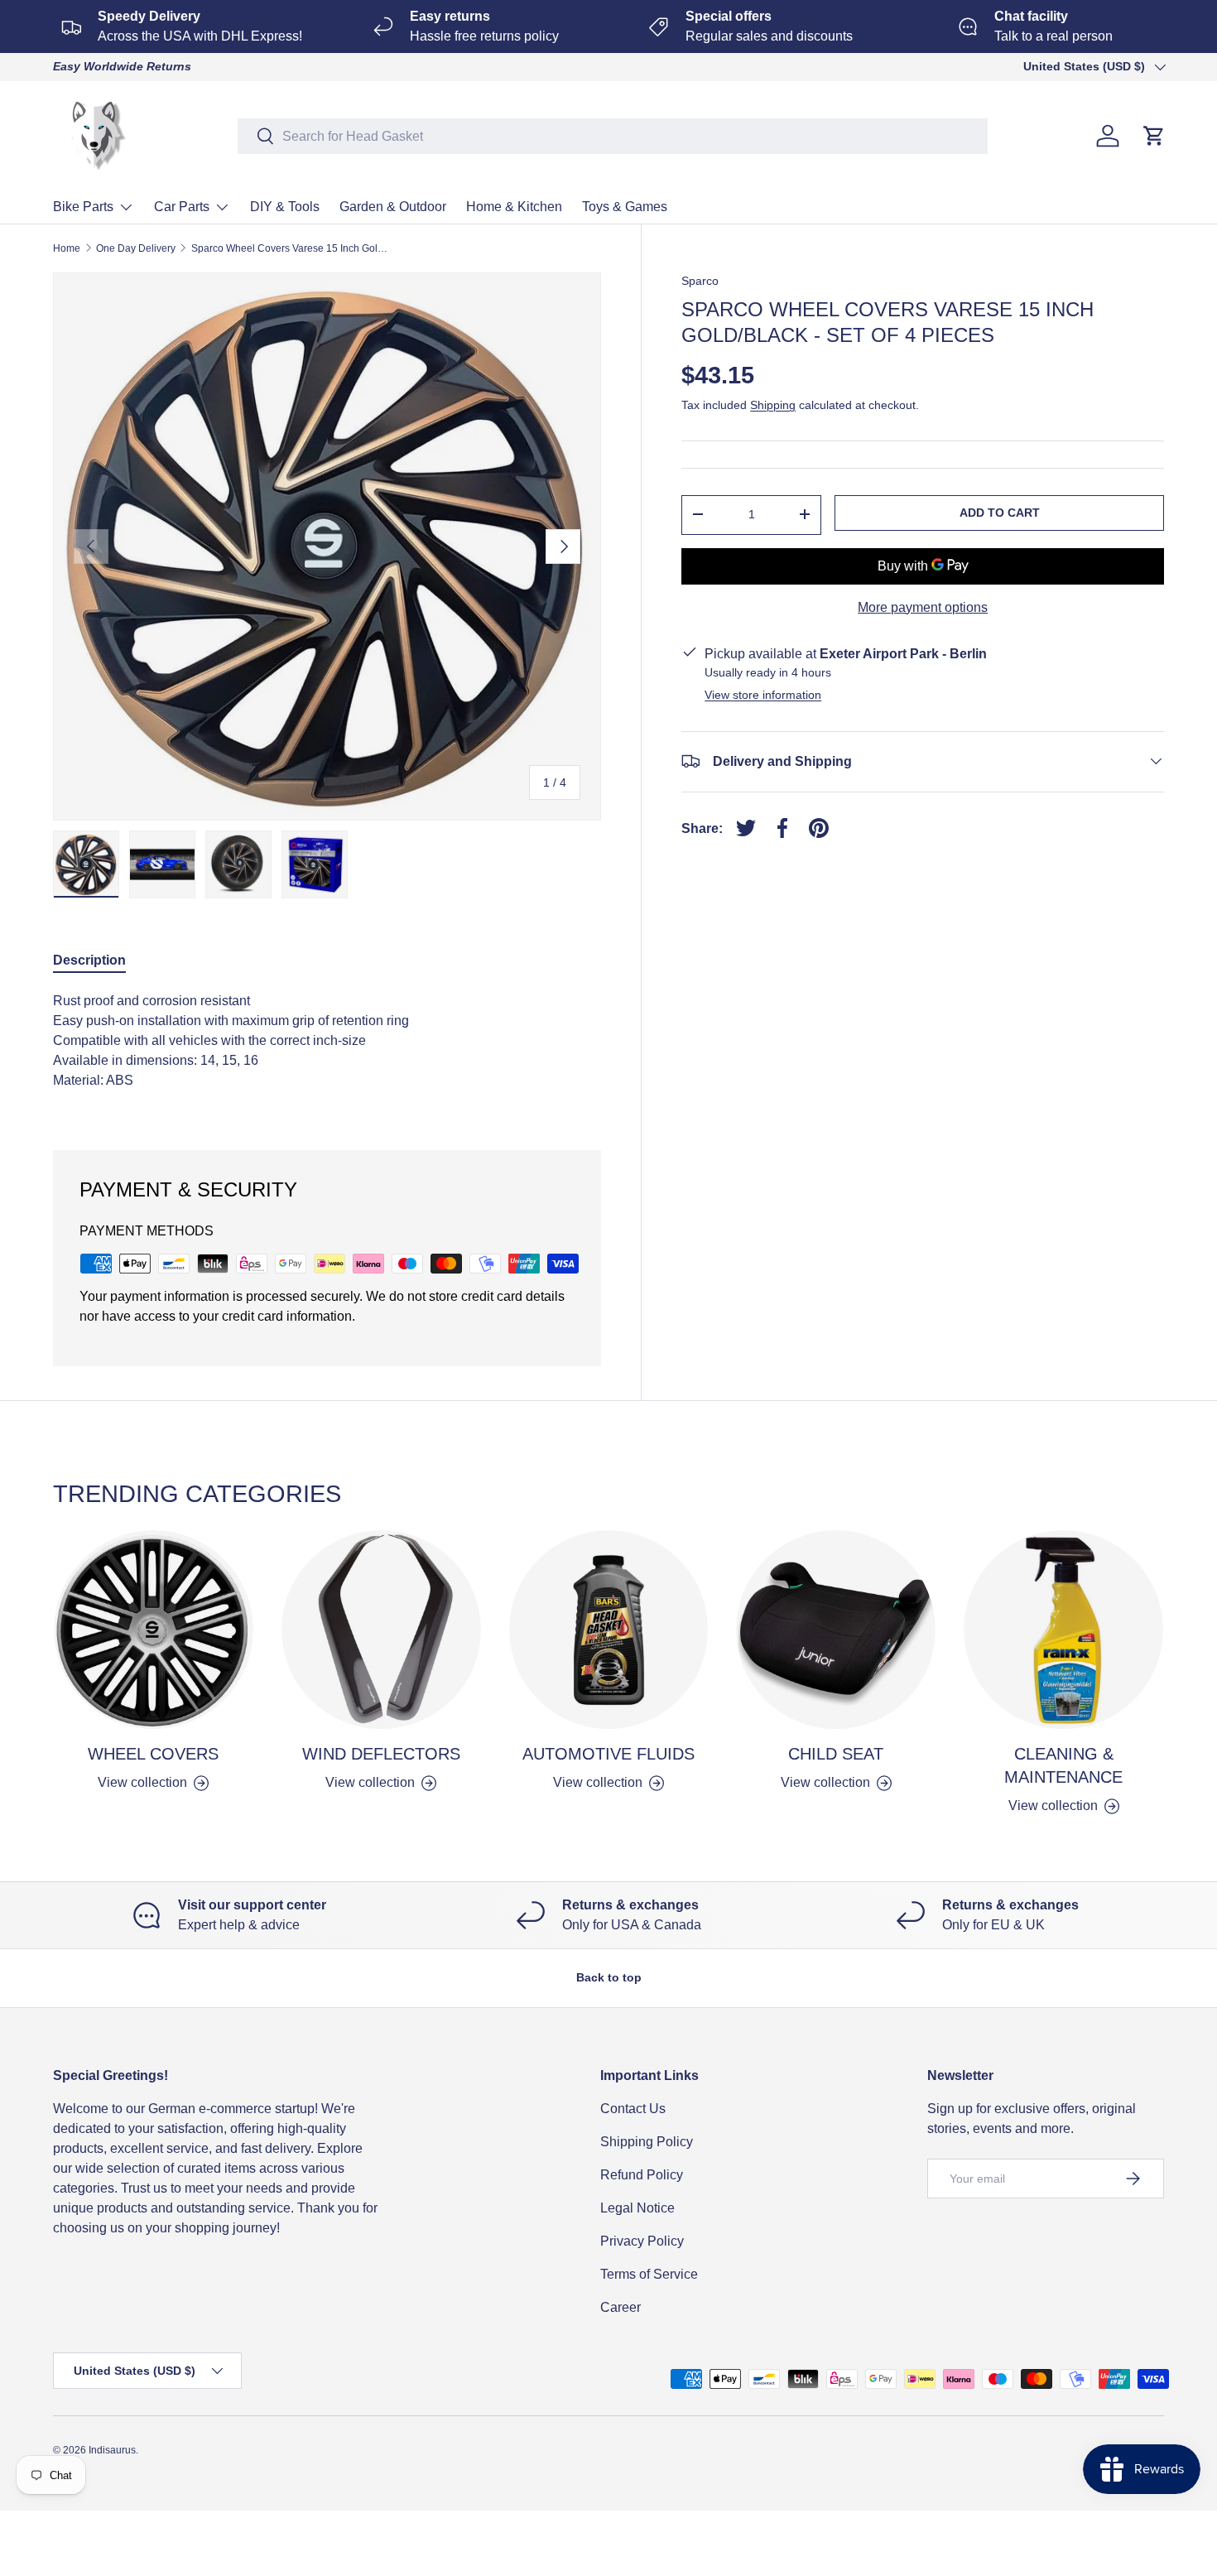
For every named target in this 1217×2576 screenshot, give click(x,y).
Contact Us (633, 2109)
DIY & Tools (285, 207)
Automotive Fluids (608, 1754)
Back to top (609, 1977)
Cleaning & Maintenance (1063, 1765)
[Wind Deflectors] (381, 1630)
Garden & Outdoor (393, 207)
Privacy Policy (642, 2241)
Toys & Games (625, 207)
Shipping (773, 405)
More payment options (923, 607)
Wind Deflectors (381, 1754)
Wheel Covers (153, 1754)
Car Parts (182, 207)
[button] (1154, 136)
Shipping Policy (647, 2142)
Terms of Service (649, 2274)
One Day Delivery (136, 248)
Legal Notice (637, 2208)
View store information (763, 694)
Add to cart (1000, 513)
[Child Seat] (836, 1630)
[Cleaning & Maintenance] (1063, 1630)
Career (621, 2307)
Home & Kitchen (514, 207)
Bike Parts (83, 207)
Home (67, 248)
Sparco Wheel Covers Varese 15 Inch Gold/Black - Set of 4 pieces (291, 248)
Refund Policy (642, 2175)
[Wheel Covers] (154, 1630)
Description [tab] (89, 960)
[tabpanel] (327, 1051)
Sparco (700, 281)
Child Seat (836, 1754)
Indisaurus (112, 2450)
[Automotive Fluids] (609, 1630)
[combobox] (613, 136)
